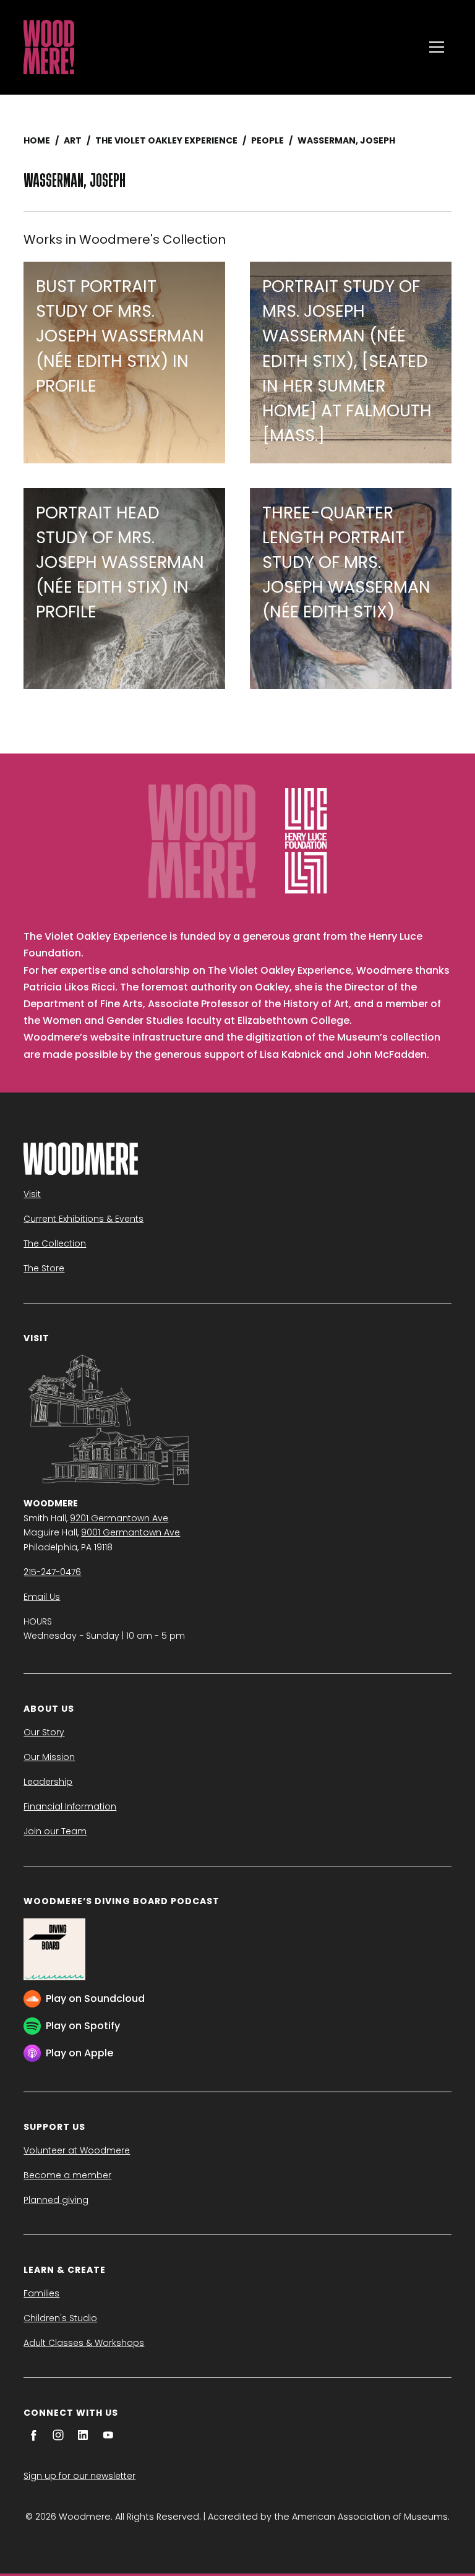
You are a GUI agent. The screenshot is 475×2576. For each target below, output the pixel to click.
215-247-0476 (52, 1572)
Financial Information (70, 1806)
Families (41, 2293)
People (267, 140)
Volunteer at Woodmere (77, 2150)
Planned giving (56, 2200)
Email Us (42, 1597)
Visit (32, 1194)
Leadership (48, 1782)
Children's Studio (60, 2318)
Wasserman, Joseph (346, 140)
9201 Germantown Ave (119, 1518)
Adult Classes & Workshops (84, 2343)
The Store (44, 1268)
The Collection (55, 1243)
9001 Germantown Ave (131, 1532)
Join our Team (55, 1831)
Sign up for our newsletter (79, 2476)
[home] (220, 47)
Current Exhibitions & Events (83, 1219)
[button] (437, 47)
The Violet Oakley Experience (166, 140)
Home (37, 140)
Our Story (44, 1732)
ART (73, 140)
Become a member (67, 2175)
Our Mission (49, 1757)
